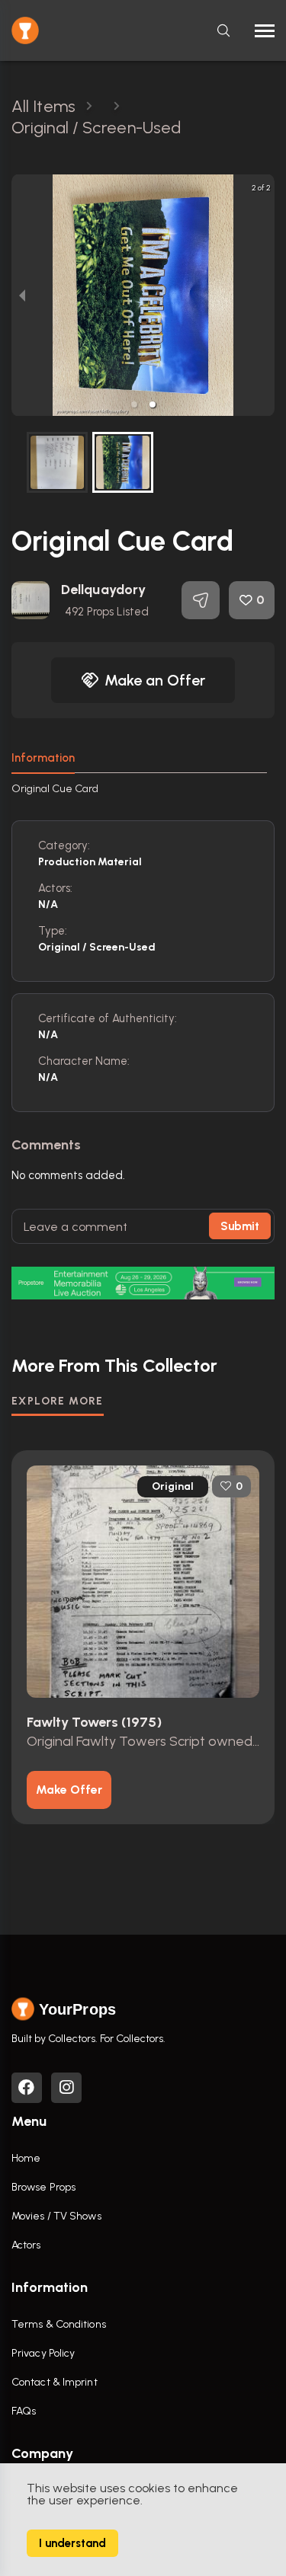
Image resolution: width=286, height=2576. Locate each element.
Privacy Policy (43, 2353)
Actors (26, 2245)
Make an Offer (155, 680)
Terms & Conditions (59, 2324)
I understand (72, 2543)
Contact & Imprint (55, 2382)
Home (26, 2158)
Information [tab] (43, 758)
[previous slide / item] (22, 295)
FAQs (24, 2411)
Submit (240, 1226)
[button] (134, 404)
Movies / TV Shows (56, 2216)
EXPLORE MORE (58, 1401)
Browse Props (43, 2187)
